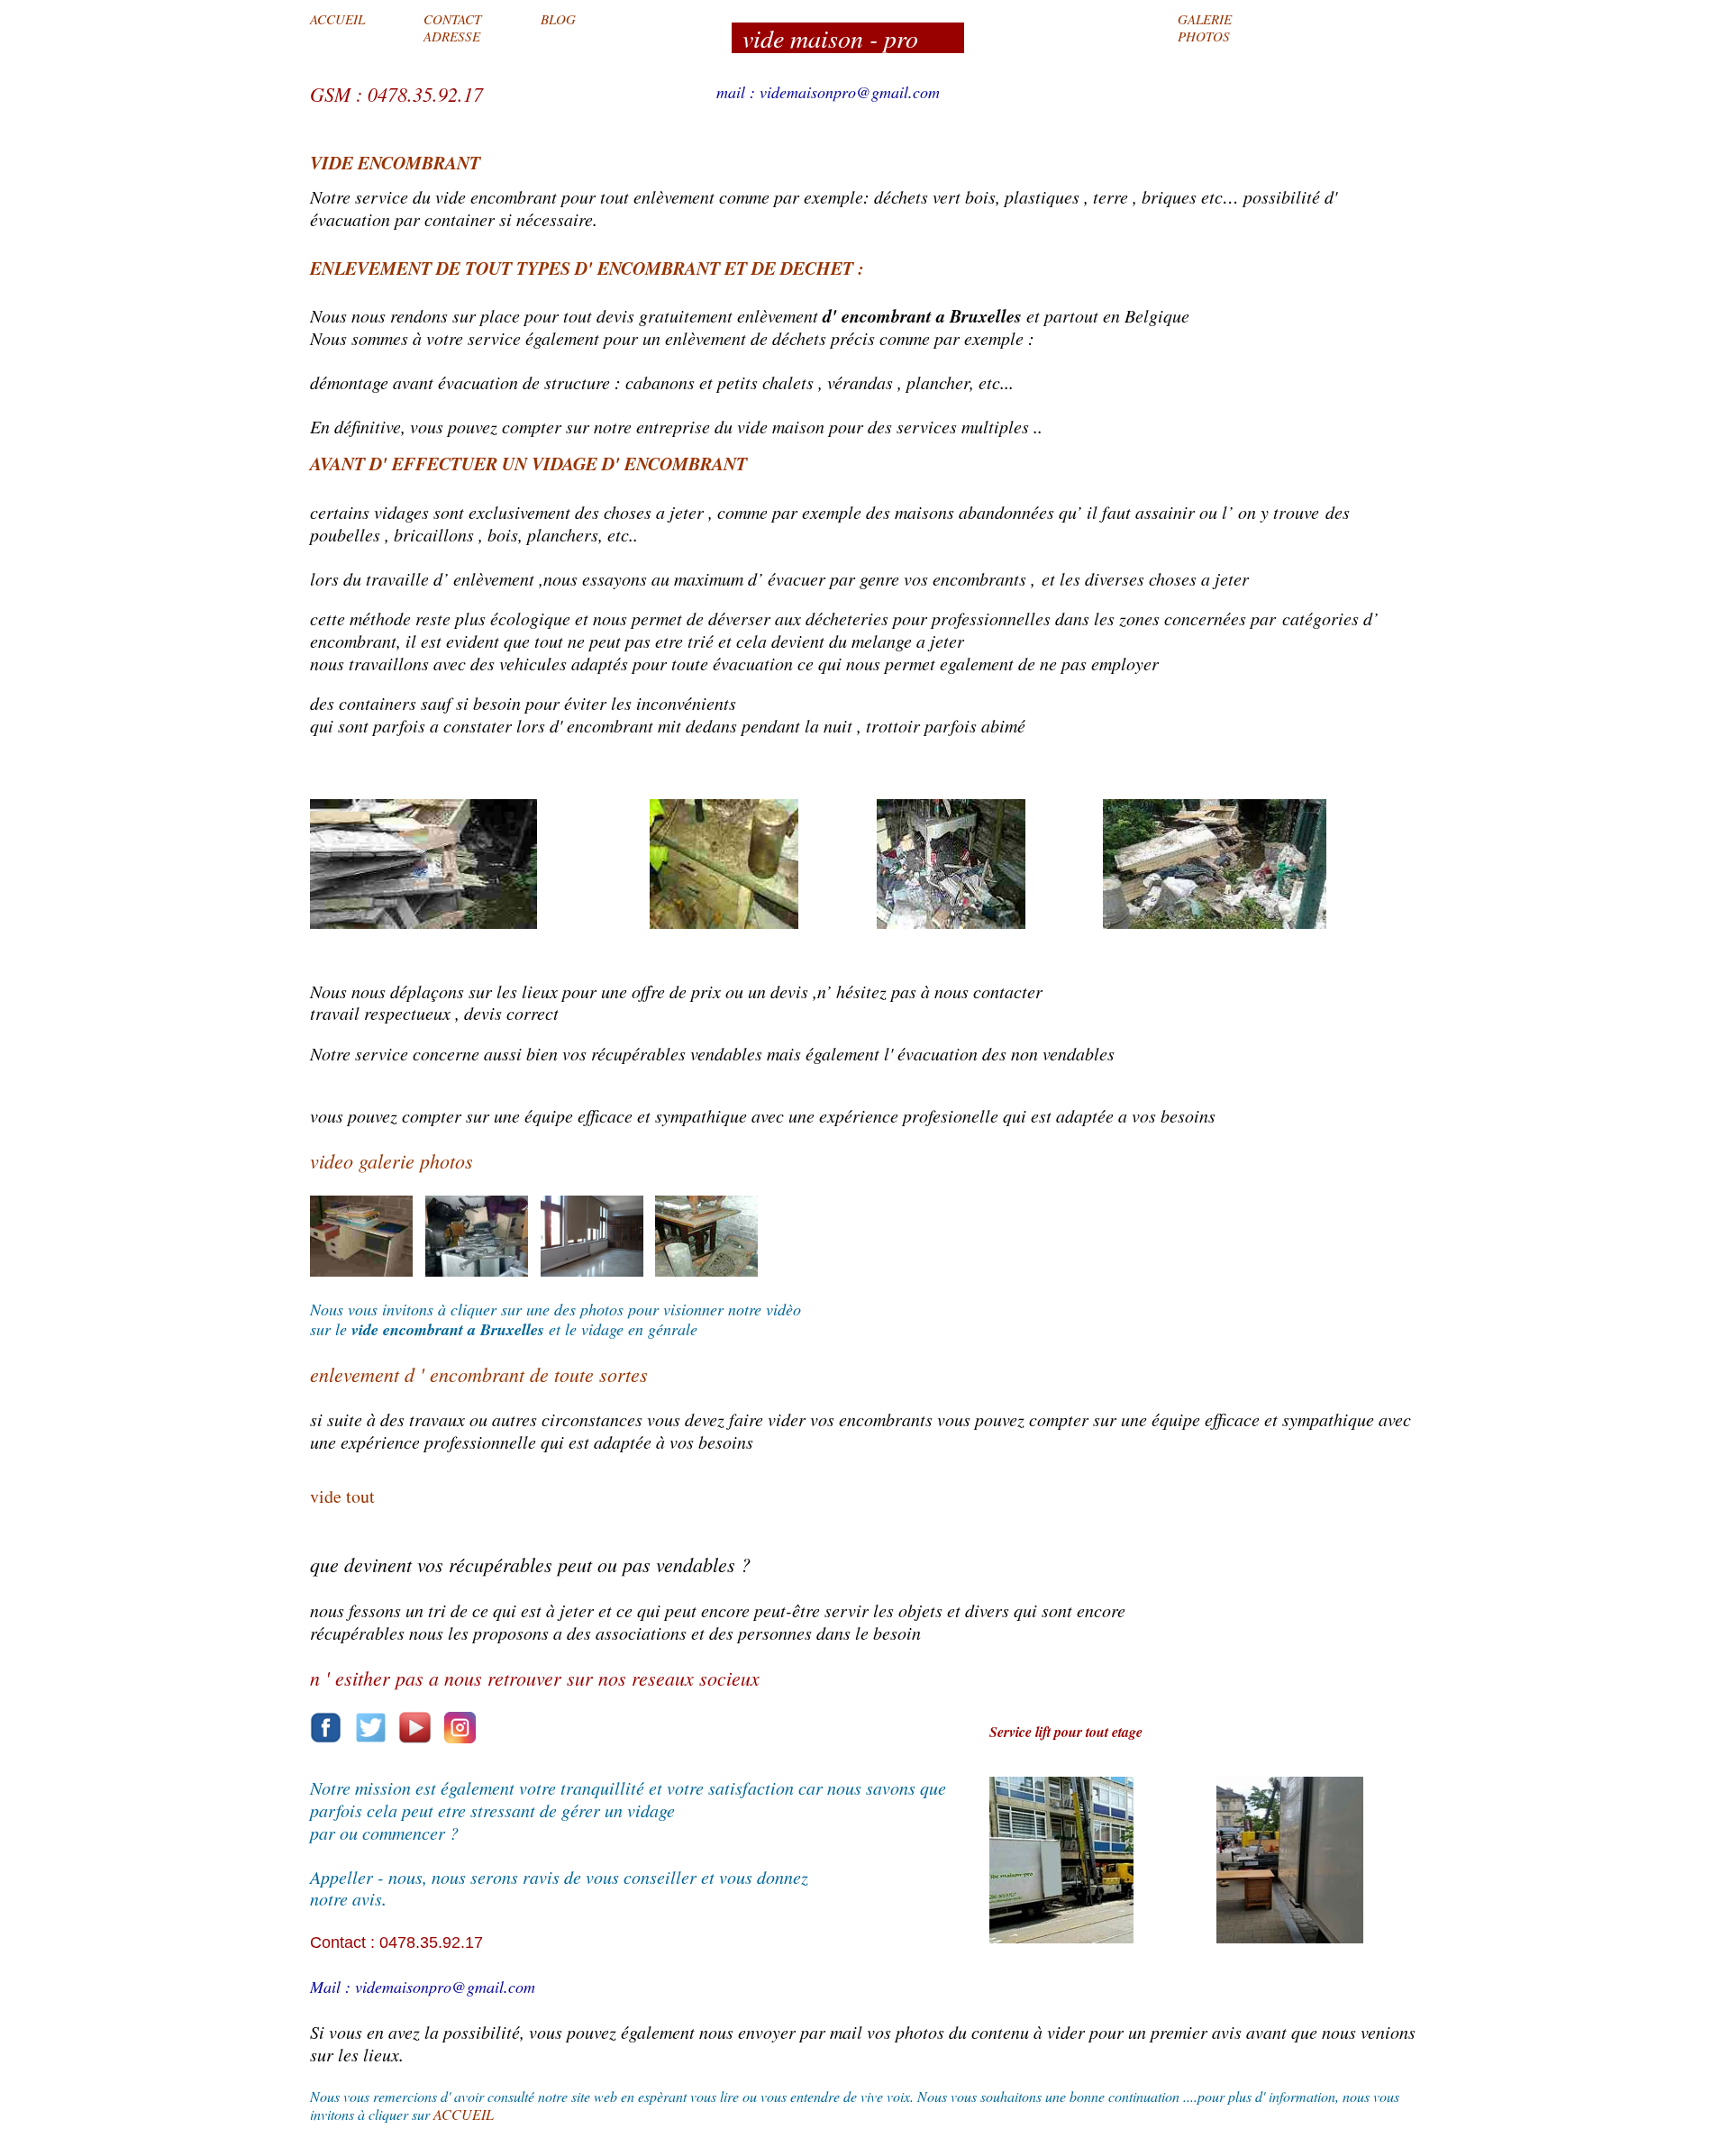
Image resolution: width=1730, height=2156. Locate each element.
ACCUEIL (337, 19)
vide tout (342, 1496)
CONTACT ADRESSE (452, 27)
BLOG (558, 19)
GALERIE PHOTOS (1205, 27)
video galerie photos (392, 1160)
